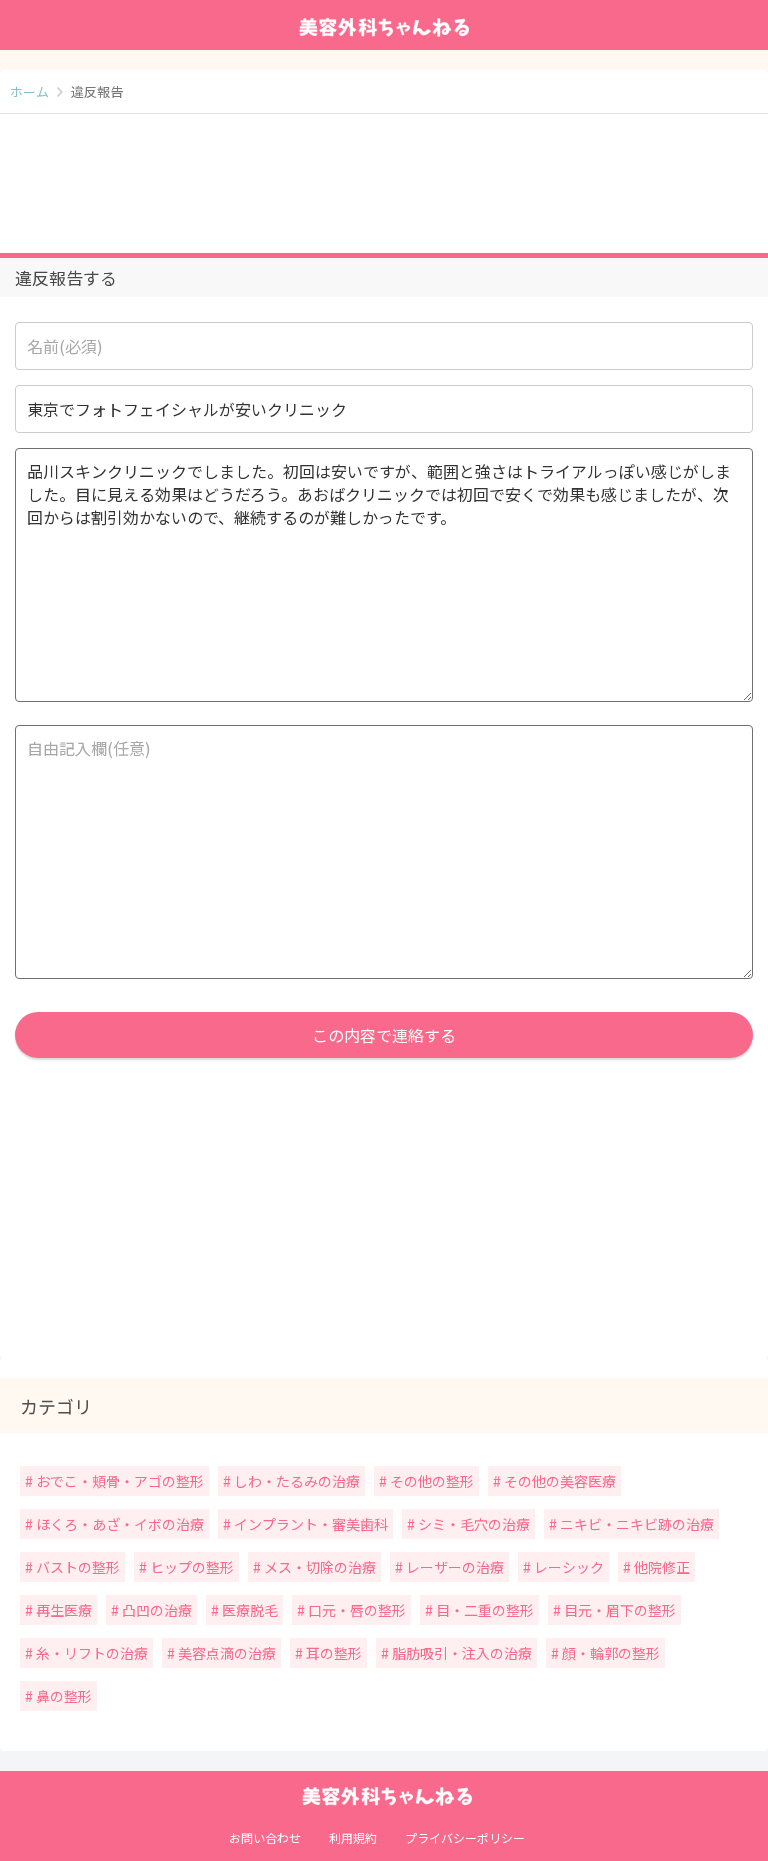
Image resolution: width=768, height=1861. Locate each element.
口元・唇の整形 (355, 1610)
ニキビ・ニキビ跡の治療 (635, 1524)
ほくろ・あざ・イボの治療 (118, 1524)
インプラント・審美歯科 (309, 1524)
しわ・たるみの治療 (295, 1481)
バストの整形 (76, 1567)
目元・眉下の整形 (618, 1610)
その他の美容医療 (558, 1481)
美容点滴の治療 (225, 1653)
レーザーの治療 (453, 1567)
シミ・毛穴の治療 (472, 1524)
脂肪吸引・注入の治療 (460, 1653)
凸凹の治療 (155, 1610)
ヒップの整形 (190, 1567)
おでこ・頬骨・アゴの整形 (118, 1481)
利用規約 (353, 1837)
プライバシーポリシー (465, 1837)
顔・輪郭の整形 (609, 1653)
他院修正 (660, 1567)
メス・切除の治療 (318, 1567)
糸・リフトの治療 (90, 1653)
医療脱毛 (248, 1610)
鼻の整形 (62, 1696)
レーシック (567, 1567)
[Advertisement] (384, 183)
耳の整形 (332, 1653)
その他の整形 (430, 1481)
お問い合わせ (265, 1837)
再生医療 (62, 1610)
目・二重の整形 (483, 1610)
